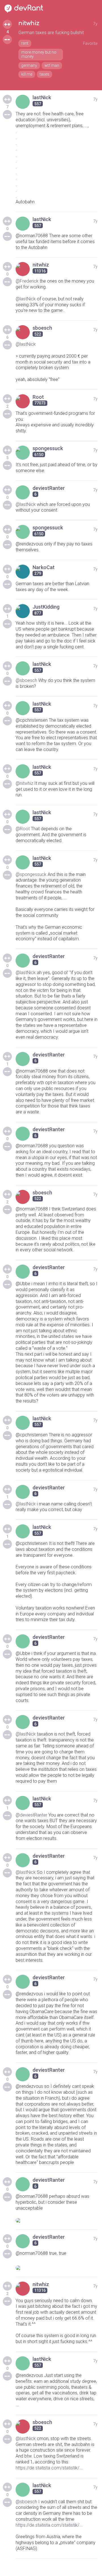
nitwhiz (29, 23)
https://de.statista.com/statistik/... (49, 2468)
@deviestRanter (31, 1815)
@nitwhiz (24, 783)
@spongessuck (31, 874)
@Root (23, 829)
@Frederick (27, 281)
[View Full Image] (57, 2220)
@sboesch (26, 680)
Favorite (90, 43)
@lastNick (26, 299)
